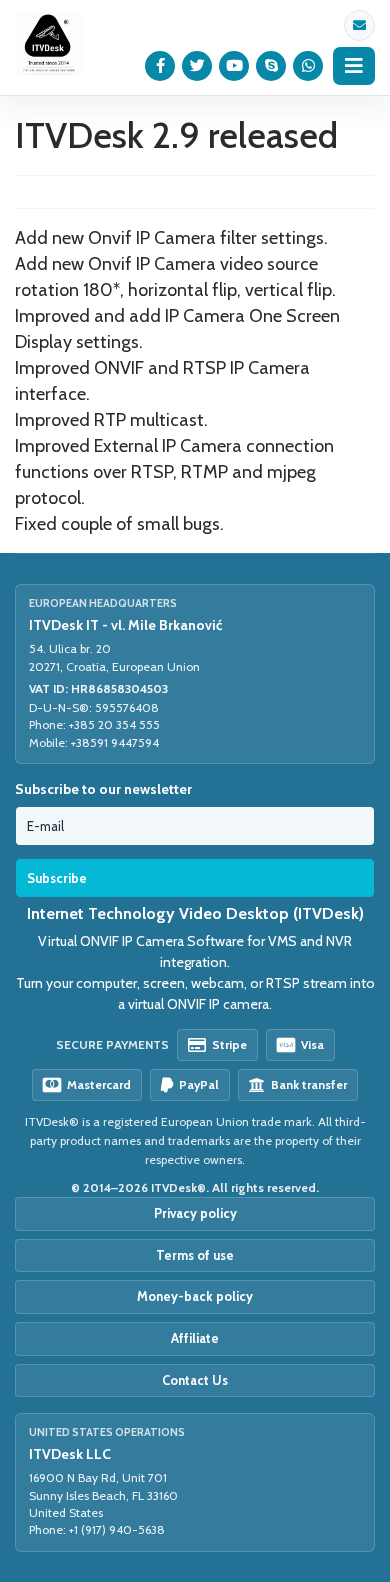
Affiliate (195, 1338)
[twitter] (197, 66)
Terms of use (195, 1255)
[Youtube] (234, 66)
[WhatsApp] (308, 66)
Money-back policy (195, 1296)
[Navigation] (354, 66)
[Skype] (271, 66)
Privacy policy (195, 1213)
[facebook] (160, 66)
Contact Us (195, 1380)
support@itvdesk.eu (359, 25)
